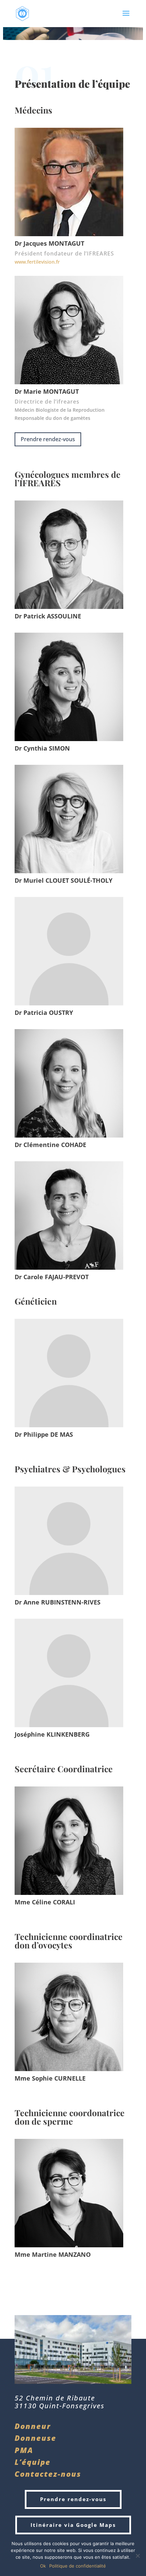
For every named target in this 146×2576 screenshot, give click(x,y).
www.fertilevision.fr (37, 262)
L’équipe (33, 2462)
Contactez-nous (48, 2474)
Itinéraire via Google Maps (73, 2525)
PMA (25, 2450)
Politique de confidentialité (78, 2566)
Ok (43, 2566)
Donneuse (35, 2438)
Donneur (33, 2426)
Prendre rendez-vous (48, 439)
